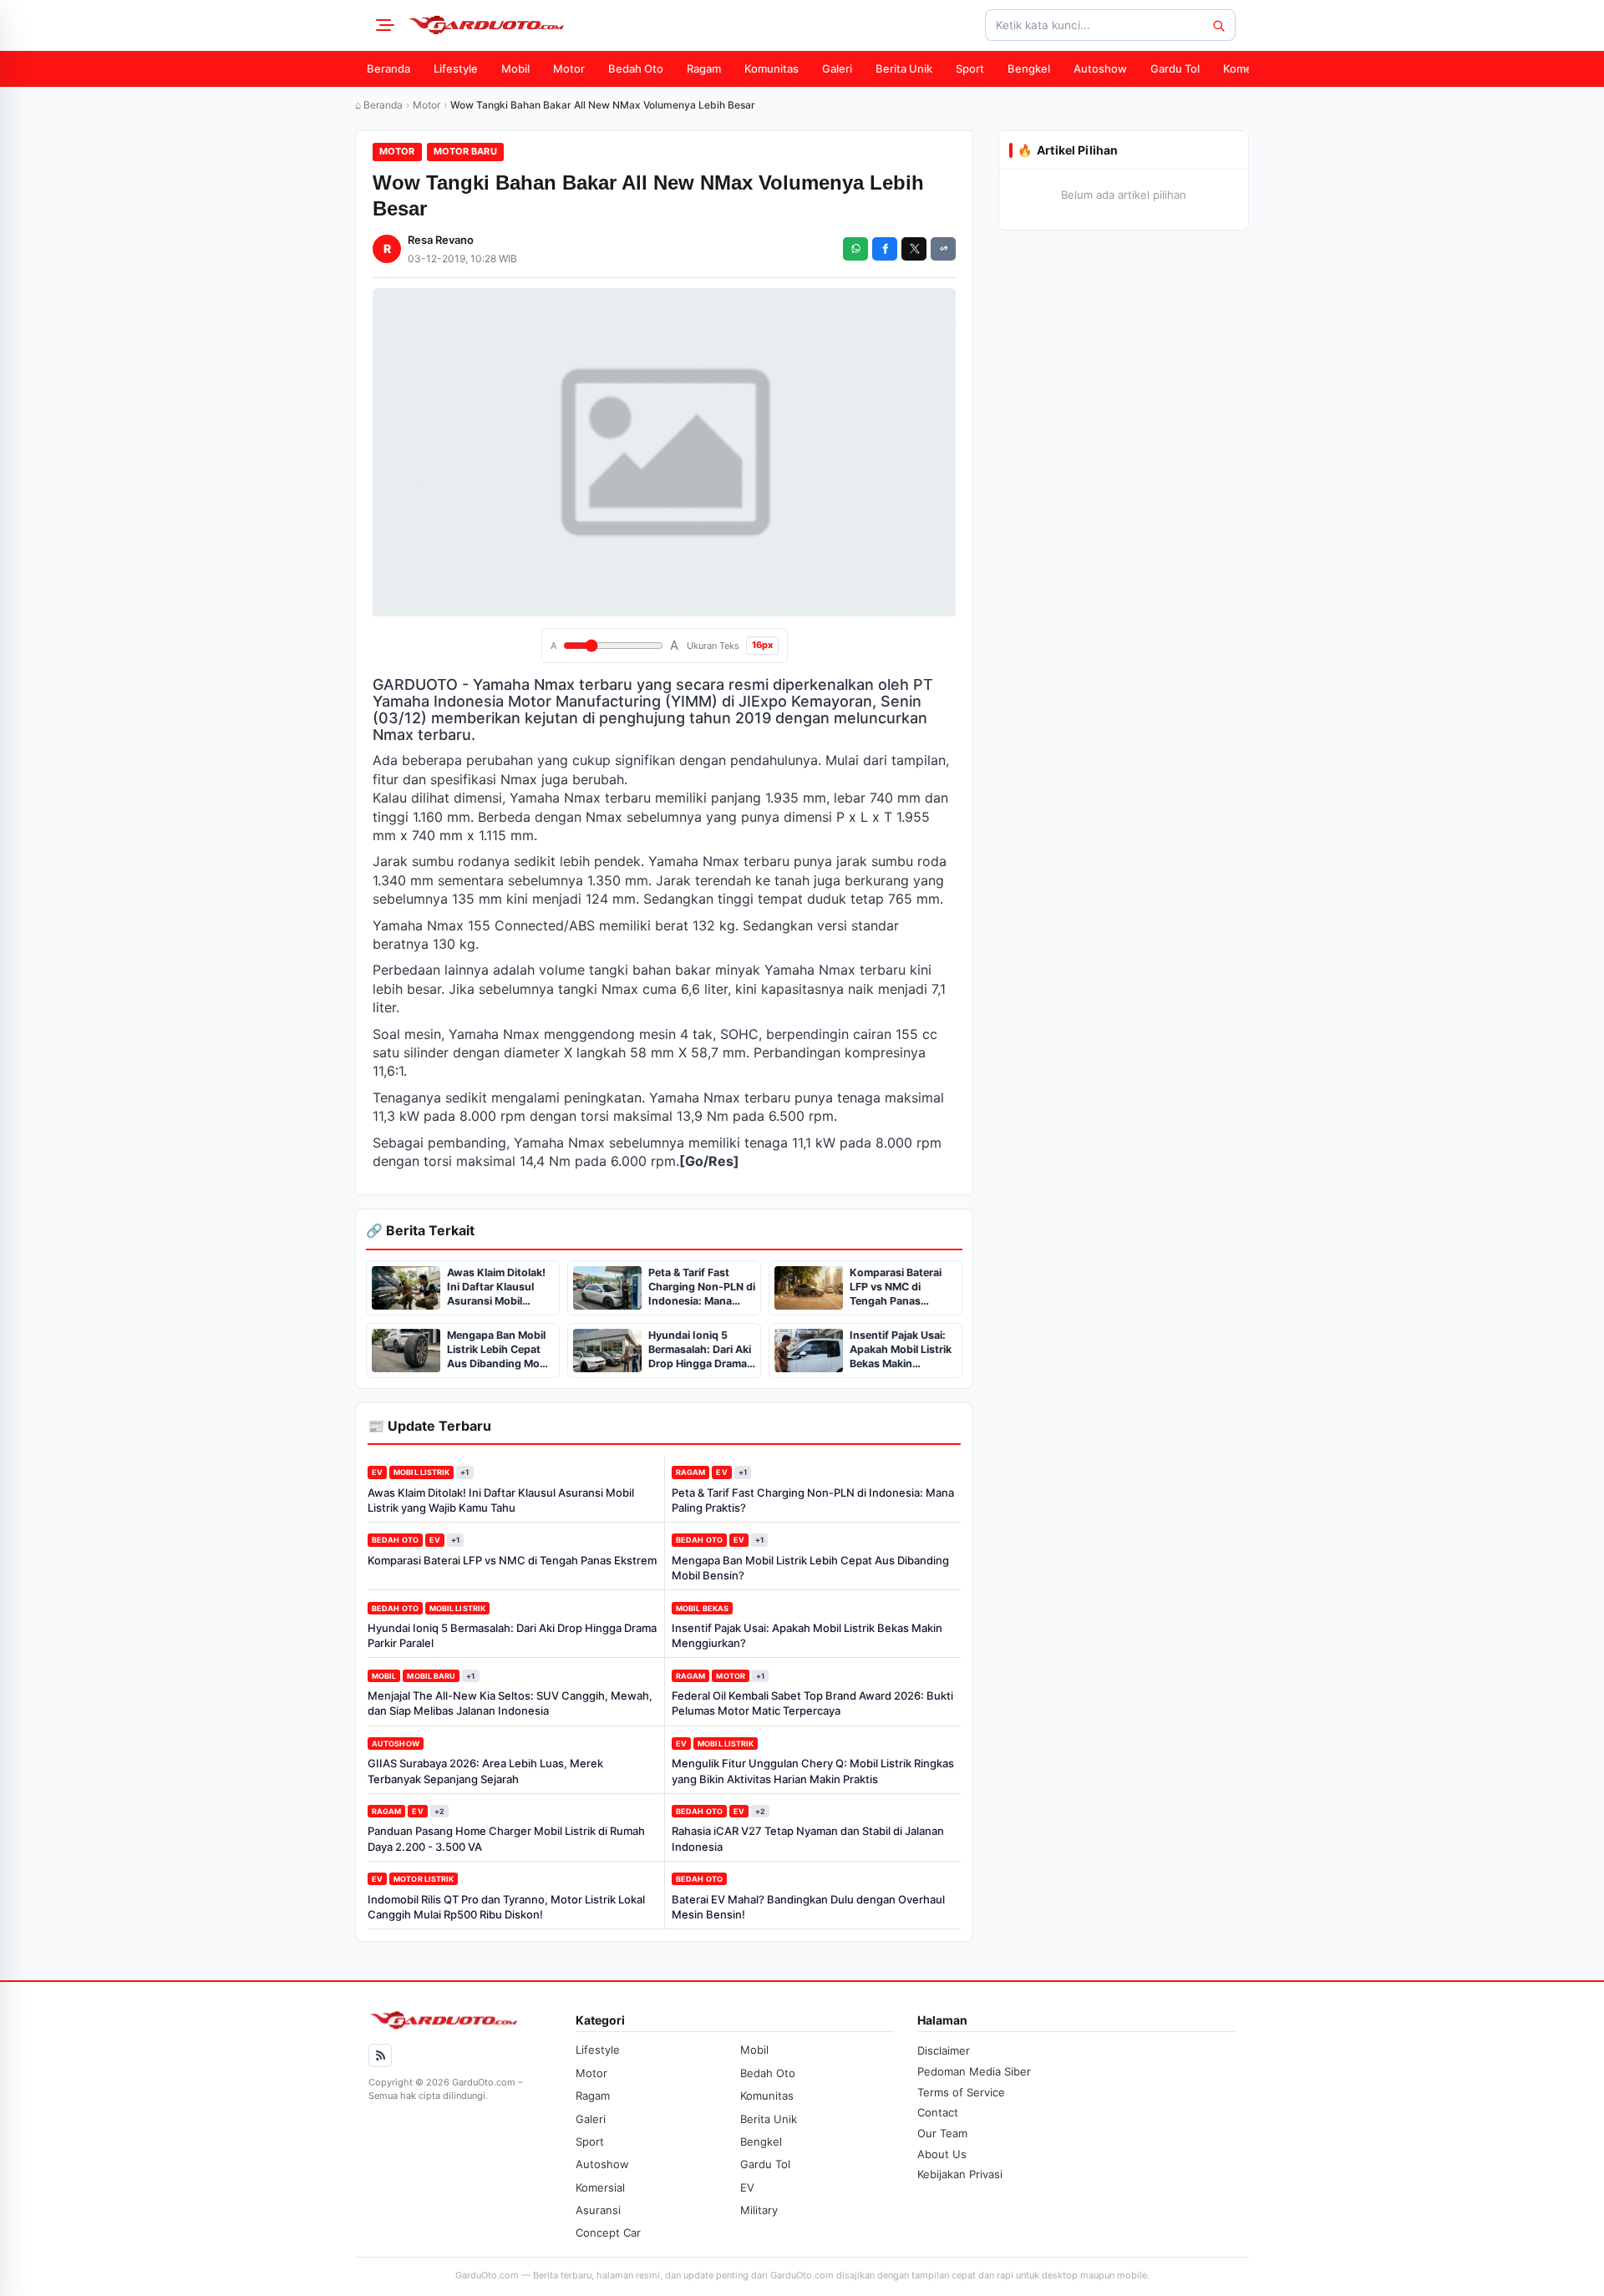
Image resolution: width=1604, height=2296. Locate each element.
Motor (569, 68)
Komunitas (772, 68)
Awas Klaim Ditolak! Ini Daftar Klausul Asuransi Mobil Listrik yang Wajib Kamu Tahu (501, 1500)
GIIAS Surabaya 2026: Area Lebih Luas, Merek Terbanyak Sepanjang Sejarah (485, 1771)
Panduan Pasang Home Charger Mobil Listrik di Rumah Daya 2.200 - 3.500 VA (506, 1838)
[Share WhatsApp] (855, 249)
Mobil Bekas (702, 1608)
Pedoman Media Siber (974, 2071)
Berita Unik (904, 68)
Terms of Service (961, 2092)
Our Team (942, 2133)
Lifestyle (456, 68)
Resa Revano (441, 240)
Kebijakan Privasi (960, 2174)
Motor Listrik (424, 1879)
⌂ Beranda (379, 105)
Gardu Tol (1175, 68)
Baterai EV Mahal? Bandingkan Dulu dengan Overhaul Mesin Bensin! (808, 1907)
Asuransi (598, 2210)
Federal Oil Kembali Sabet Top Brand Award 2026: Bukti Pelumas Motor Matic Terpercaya (812, 1703)
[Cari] (1218, 25)
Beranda (388, 68)
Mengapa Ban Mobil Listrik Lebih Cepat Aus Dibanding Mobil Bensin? (810, 1568)
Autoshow (1100, 68)
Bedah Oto (636, 68)
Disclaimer (944, 2050)
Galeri (837, 68)
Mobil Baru (431, 1676)
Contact (938, 2112)
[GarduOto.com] (486, 25)
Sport (970, 68)
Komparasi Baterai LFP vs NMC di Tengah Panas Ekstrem (512, 1560)
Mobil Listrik (421, 1472)
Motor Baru (465, 151)
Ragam (704, 68)
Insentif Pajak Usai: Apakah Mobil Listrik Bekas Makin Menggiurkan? (807, 1635)
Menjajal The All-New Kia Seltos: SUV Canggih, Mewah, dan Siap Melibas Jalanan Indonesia (510, 1703)
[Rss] (380, 2055)
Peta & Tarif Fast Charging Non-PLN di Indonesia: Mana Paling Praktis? (813, 1500)
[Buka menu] (383, 25)
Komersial (1248, 68)
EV (377, 1472)
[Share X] (914, 249)
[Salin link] (943, 249)
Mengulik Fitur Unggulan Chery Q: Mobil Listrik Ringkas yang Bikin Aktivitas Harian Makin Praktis (813, 1771)
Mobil (515, 68)
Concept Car (608, 2233)
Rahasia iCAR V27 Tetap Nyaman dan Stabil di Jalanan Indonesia (808, 1838)
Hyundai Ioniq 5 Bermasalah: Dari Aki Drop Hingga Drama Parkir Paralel (512, 1635)
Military (759, 2210)
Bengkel (1029, 68)
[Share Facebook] (885, 249)
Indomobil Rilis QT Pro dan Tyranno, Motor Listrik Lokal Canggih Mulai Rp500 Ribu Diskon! (506, 1907)
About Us (942, 2154)
